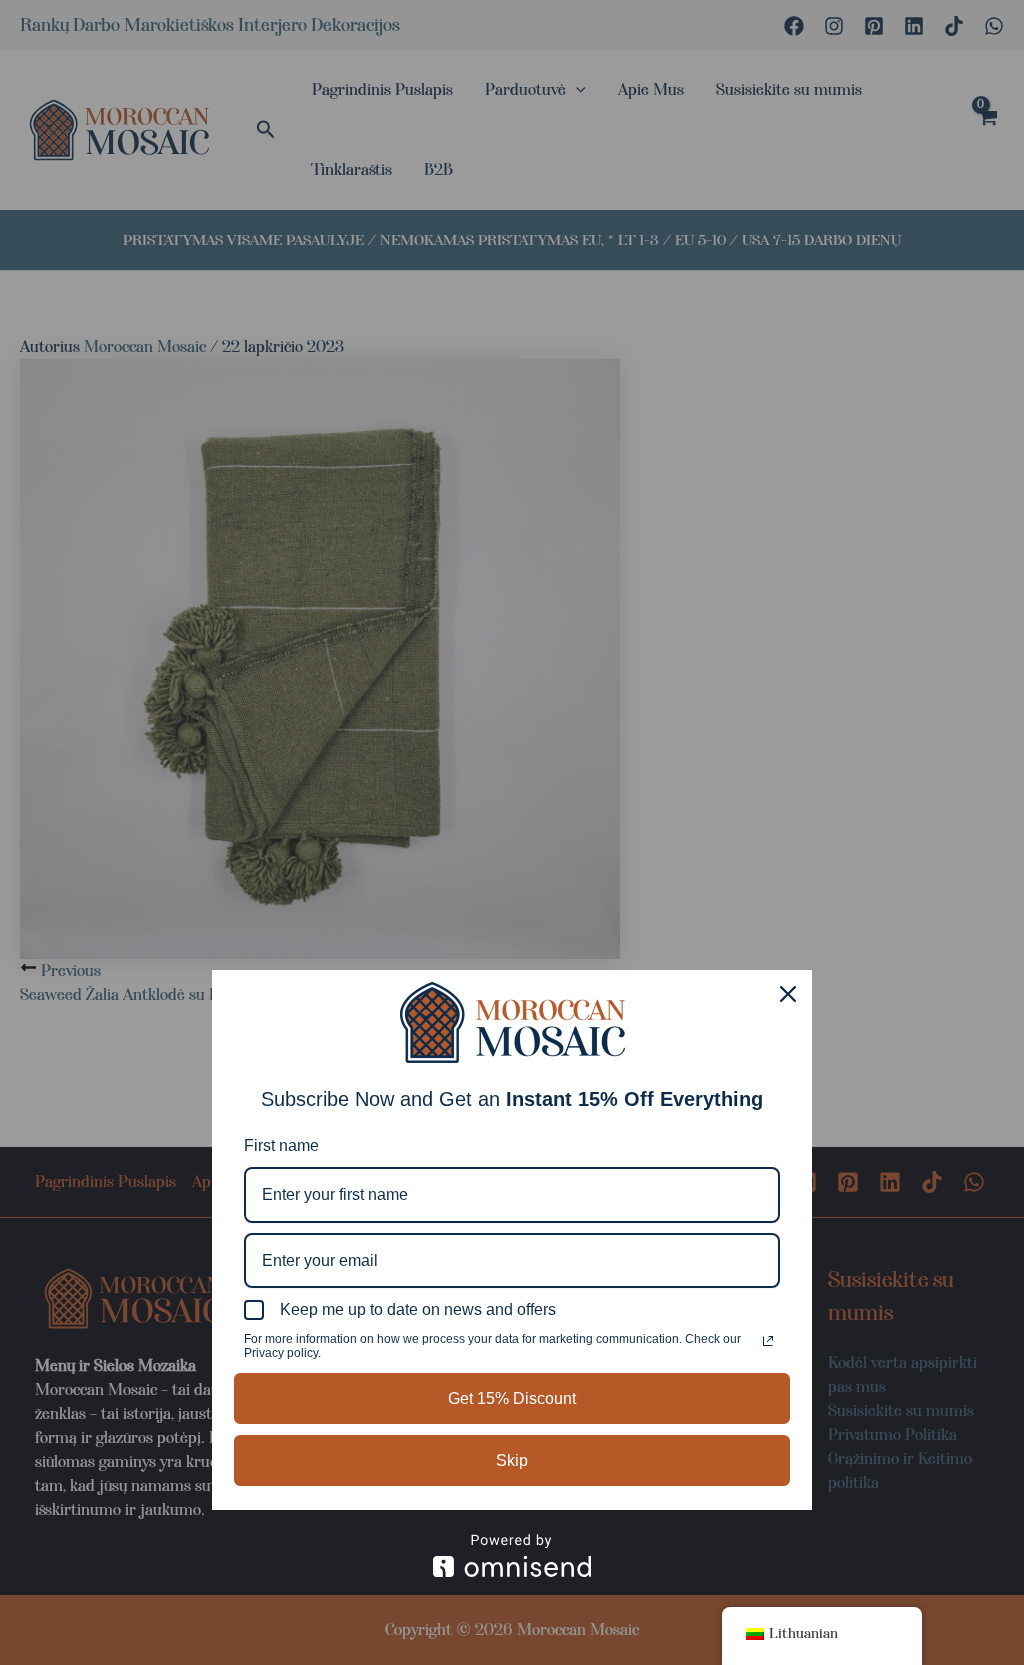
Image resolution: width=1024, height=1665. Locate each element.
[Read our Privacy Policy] (768, 1341)
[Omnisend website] (512, 1555)
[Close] (788, 994)
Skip (512, 1460)
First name (281, 1145)
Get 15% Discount (512, 1398)
